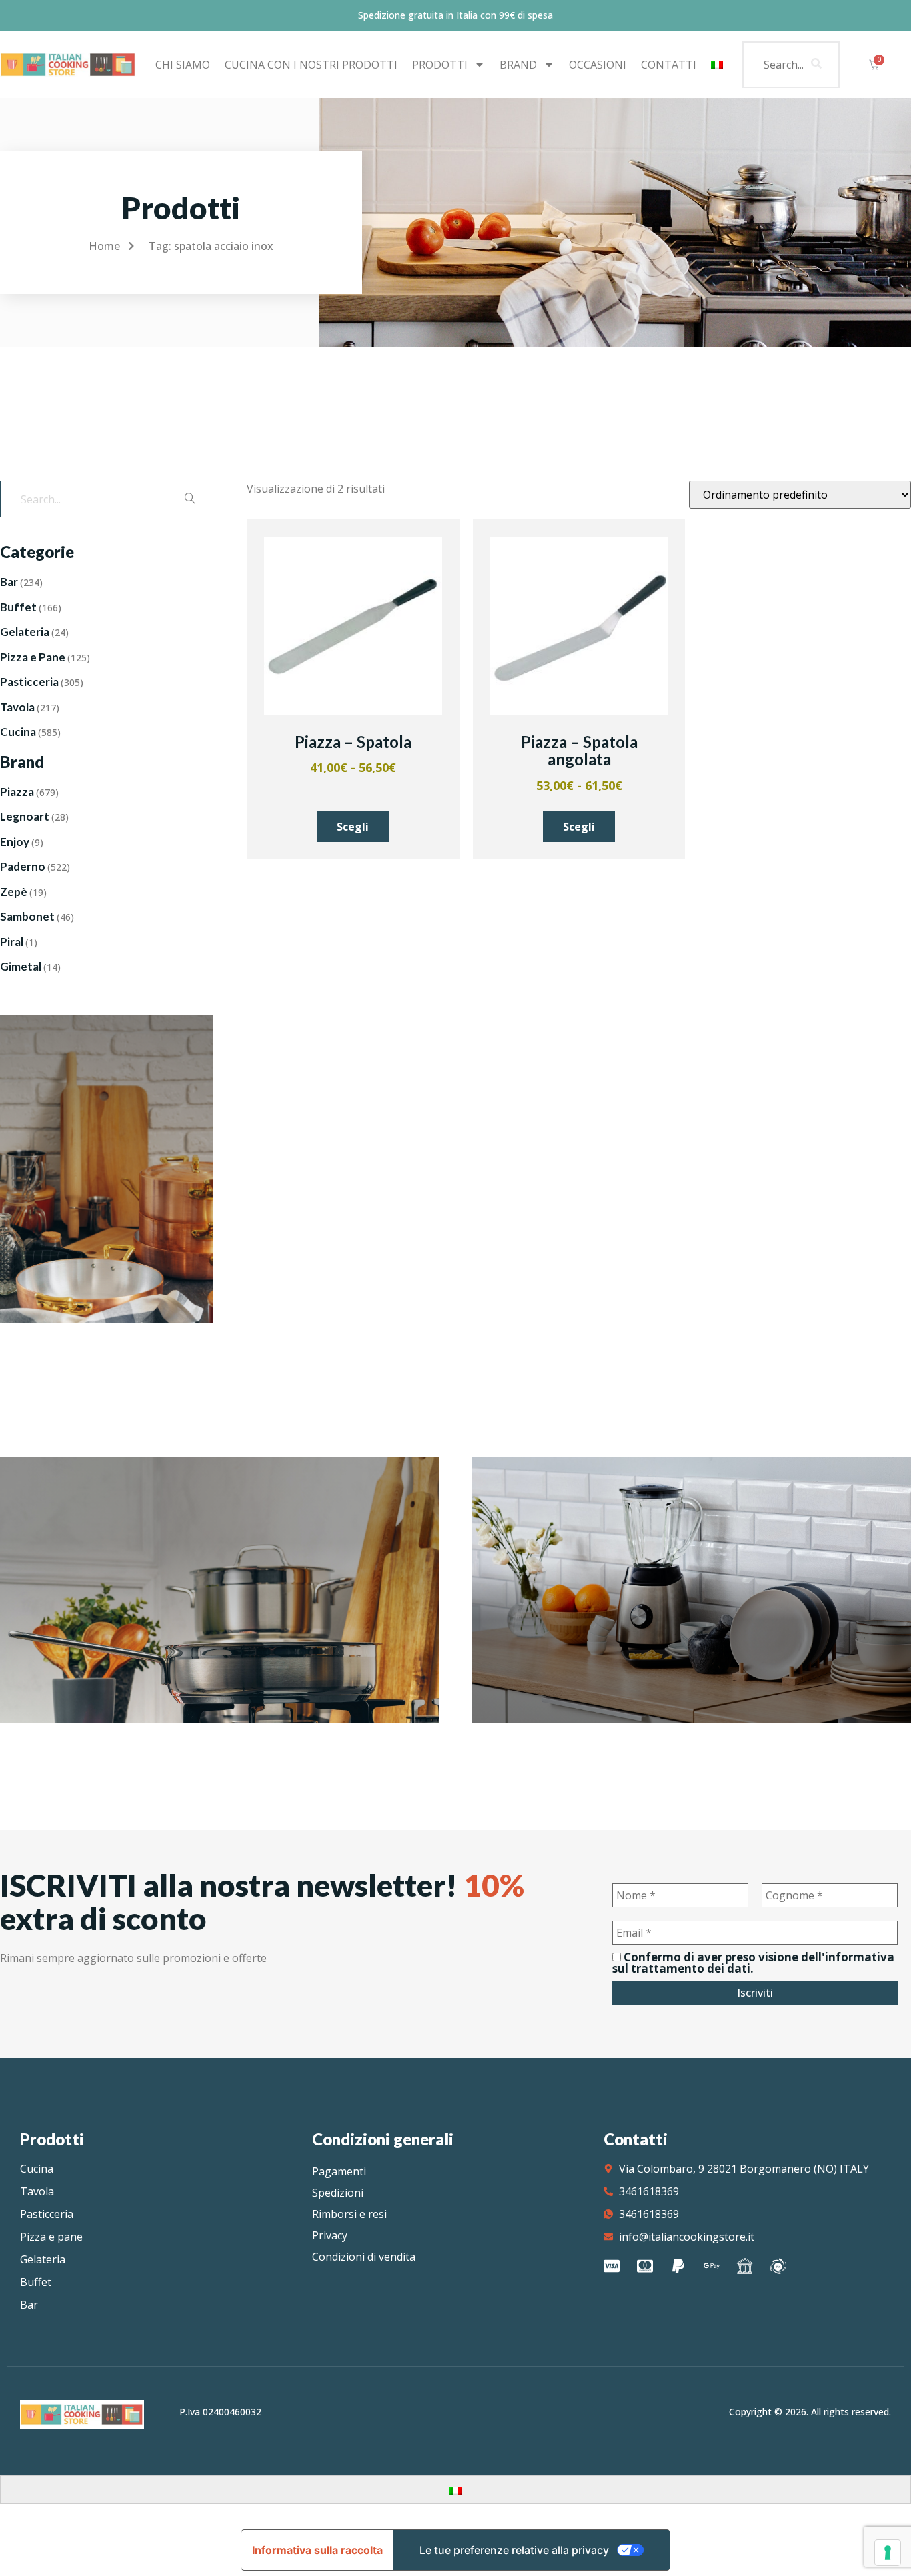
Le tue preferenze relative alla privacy (514, 2550)
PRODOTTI (440, 65)
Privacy (330, 2235)
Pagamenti (339, 2171)
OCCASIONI (598, 65)
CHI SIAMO (183, 65)
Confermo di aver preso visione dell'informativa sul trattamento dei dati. (753, 1963)
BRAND (518, 65)
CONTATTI (669, 65)
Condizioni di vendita (364, 2257)
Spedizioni (338, 2193)
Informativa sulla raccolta (317, 2550)
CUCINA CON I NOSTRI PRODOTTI (311, 65)
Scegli (353, 827)
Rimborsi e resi (349, 2214)
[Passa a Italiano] (455, 2490)
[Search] (816, 65)
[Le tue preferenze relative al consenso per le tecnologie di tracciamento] (888, 2553)
